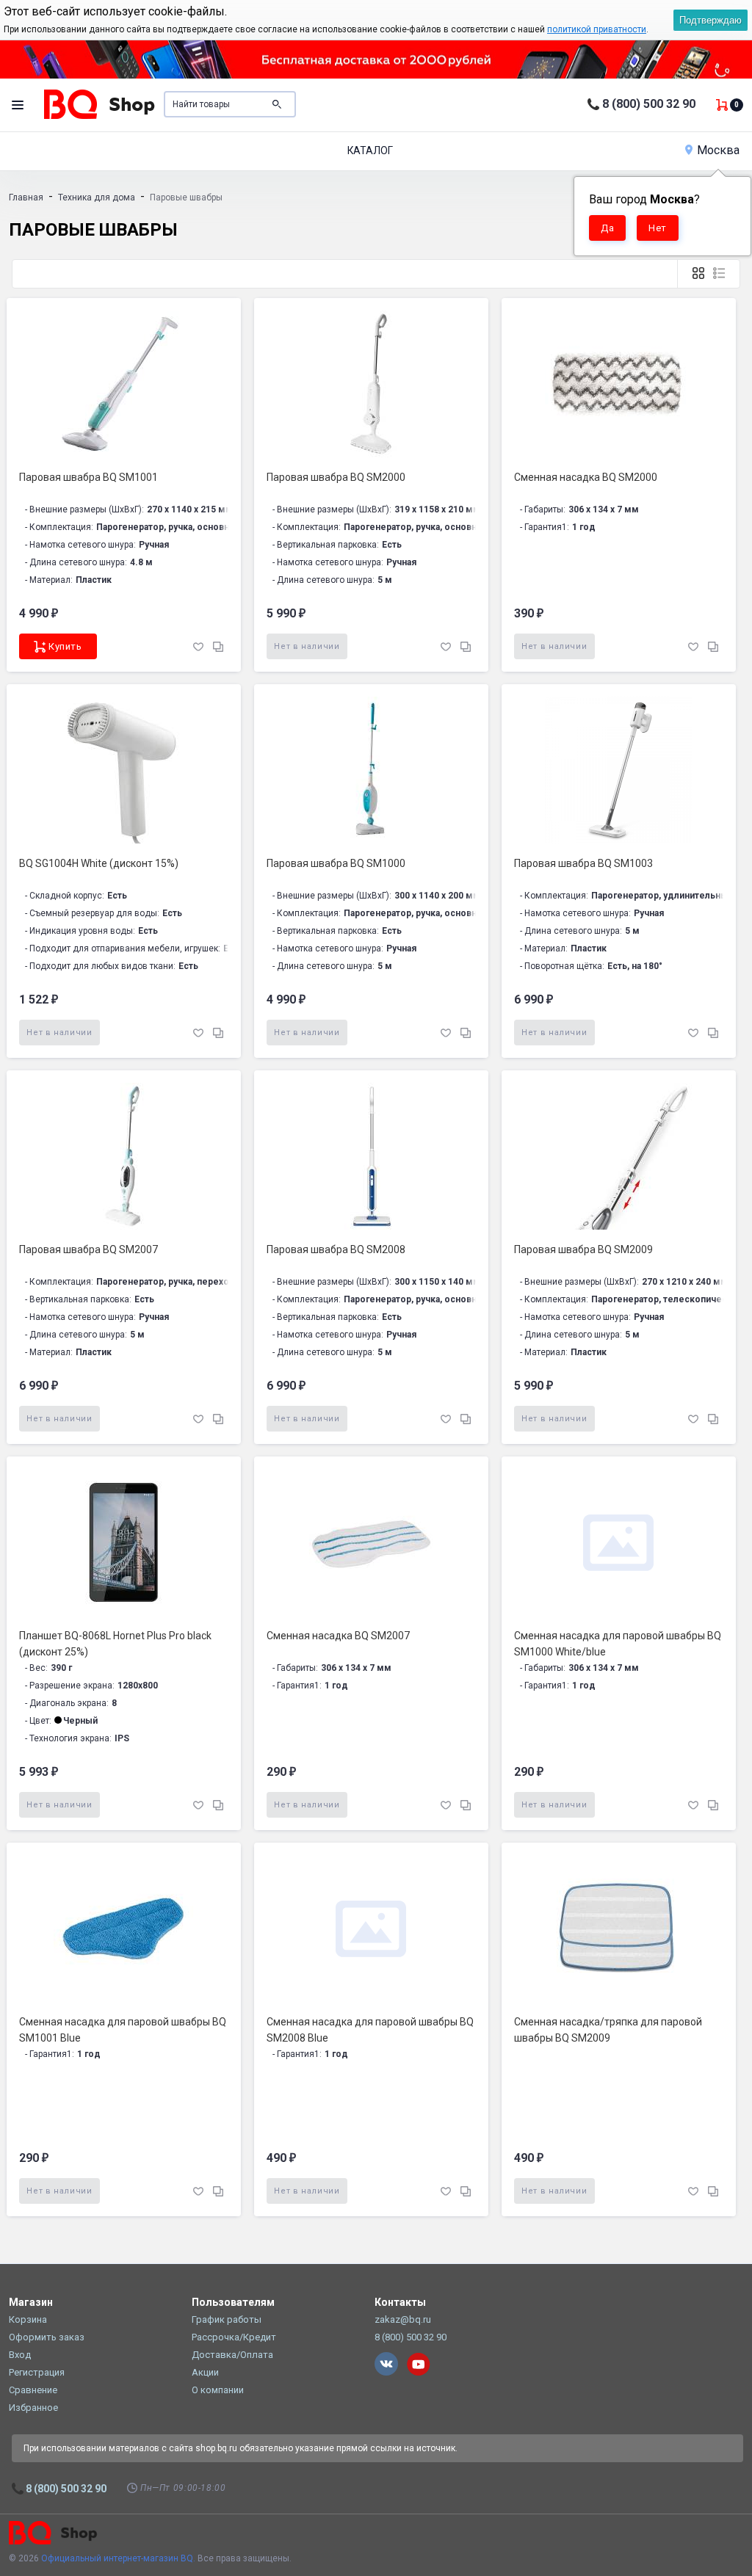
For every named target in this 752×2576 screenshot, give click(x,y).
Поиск (277, 104)
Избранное (33, 2408)
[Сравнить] (218, 646)
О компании (218, 2390)
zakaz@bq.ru (403, 2319)
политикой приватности (597, 29)
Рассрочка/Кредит (234, 2337)
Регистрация (37, 2372)
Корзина (28, 2319)
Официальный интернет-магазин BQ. (118, 2558)
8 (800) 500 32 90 (649, 104)
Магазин (31, 2302)
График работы (227, 2319)
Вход (20, 2355)
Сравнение (33, 2390)
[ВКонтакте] (386, 2364)
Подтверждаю (711, 20)
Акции (205, 2372)
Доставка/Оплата (232, 2355)
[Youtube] (419, 2364)
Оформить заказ (47, 2337)
